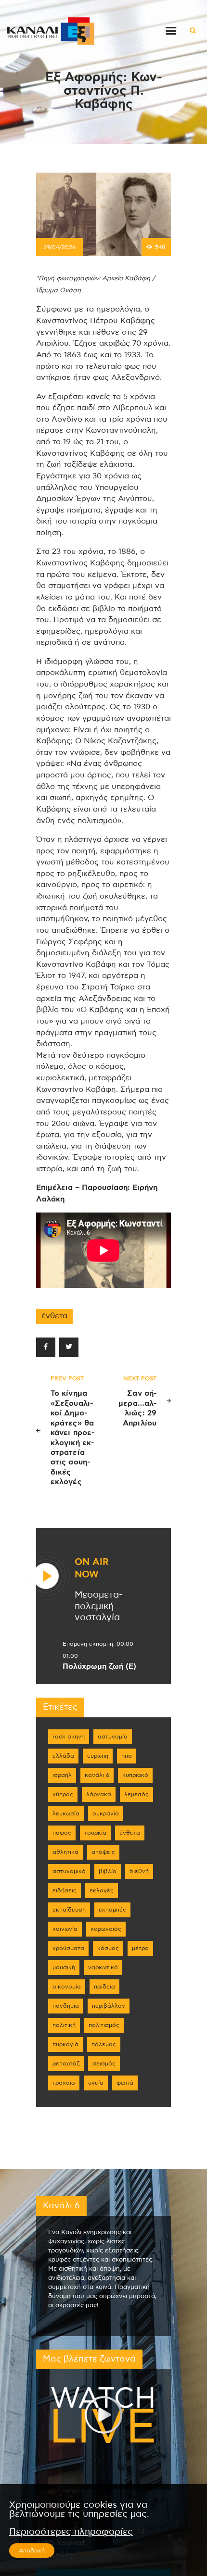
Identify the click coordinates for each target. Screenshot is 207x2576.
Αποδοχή (32, 2551)
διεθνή (139, 1871)
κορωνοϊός (106, 1929)
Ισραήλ (62, 1775)
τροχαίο (64, 2083)
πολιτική (64, 2025)
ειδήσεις (65, 1890)
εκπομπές (112, 1910)
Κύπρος (63, 1794)
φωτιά (125, 2083)
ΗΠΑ (127, 1756)
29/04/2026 (59, 247)
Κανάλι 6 (97, 1775)
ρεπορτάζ (66, 2063)
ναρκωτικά (103, 1967)
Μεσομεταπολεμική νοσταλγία (98, 1606)
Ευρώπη (98, 1756)
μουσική (64, 1967)
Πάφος (62, 1833)
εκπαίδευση (69, 1910)
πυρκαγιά (65, 2044)
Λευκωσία (66, 1813)
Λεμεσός (136, 1794)
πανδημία (66, 2006)
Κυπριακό (135, 1775)
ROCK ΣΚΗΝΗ (69, 1737)
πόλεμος (104, 2044)
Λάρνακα (99, 1794)
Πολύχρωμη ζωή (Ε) (99, 1666)
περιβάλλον (109, 2006)
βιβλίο (108, 1871)
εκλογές (102, 1890)
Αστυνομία (113, 1737)
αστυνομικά (69, 1871)
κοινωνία (65, 1929)
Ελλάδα (63, 1756)
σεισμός (104, 2063)
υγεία (96, 2083)
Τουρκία (95, 1833)
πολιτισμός (104, 2025)
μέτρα (140, 1948)
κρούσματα (68, 1948)
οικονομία (67, 1987)
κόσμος (108, 1948)
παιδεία (104, 1987)
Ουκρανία (106, 1813)
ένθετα (54, 1316)
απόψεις (103, 1852)
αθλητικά (65, 1852)
